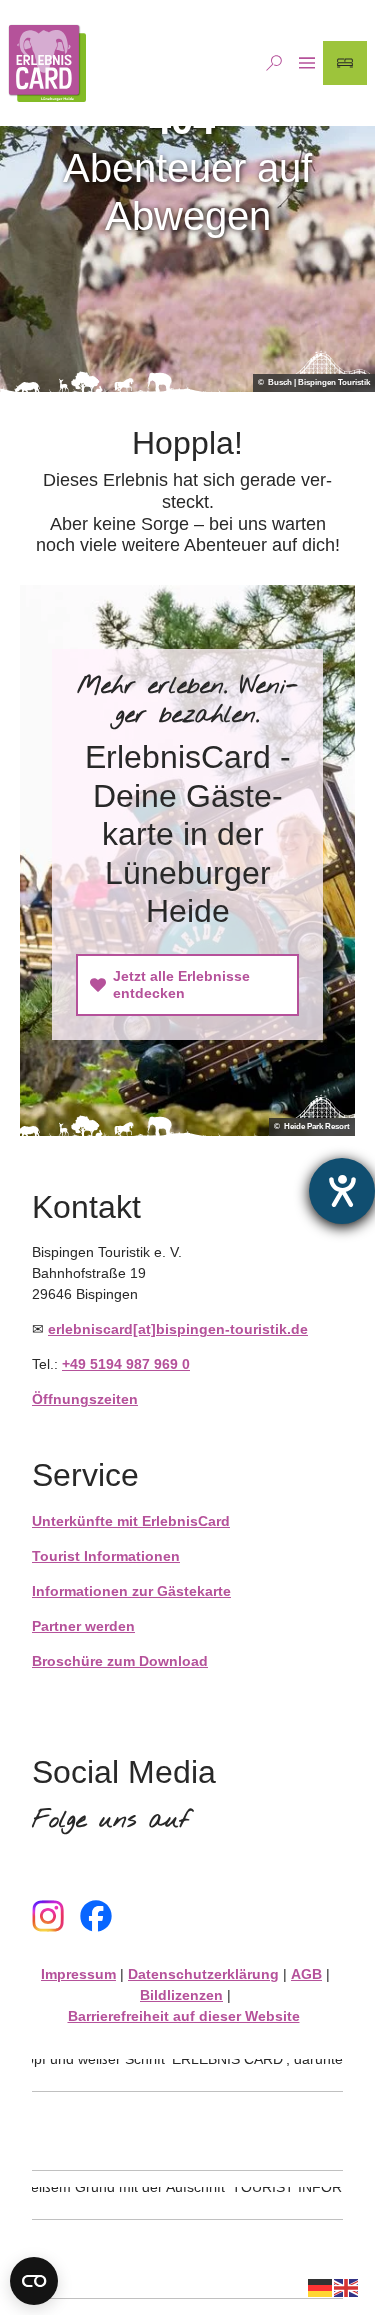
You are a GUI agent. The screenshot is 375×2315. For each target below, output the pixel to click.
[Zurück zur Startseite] (47, 63)
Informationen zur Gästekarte (131, 1591)
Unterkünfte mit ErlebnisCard (131, 1521)
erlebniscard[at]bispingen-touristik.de (178, 1329)
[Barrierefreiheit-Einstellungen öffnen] (342, 1191)
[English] (347, 2287)
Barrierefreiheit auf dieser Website (184, 2016)
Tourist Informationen (106, 1556)
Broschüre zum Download (120, 1661)
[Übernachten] (345, 63)
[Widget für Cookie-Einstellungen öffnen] (34, 2281)
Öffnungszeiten (85, 1399)
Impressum (78, 1974)
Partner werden (83, 1626)
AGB (306, 1974)
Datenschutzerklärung (203, 1974)
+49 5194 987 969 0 (126, 1364)
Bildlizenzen (181, 1995)
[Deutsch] (321, 2287)
